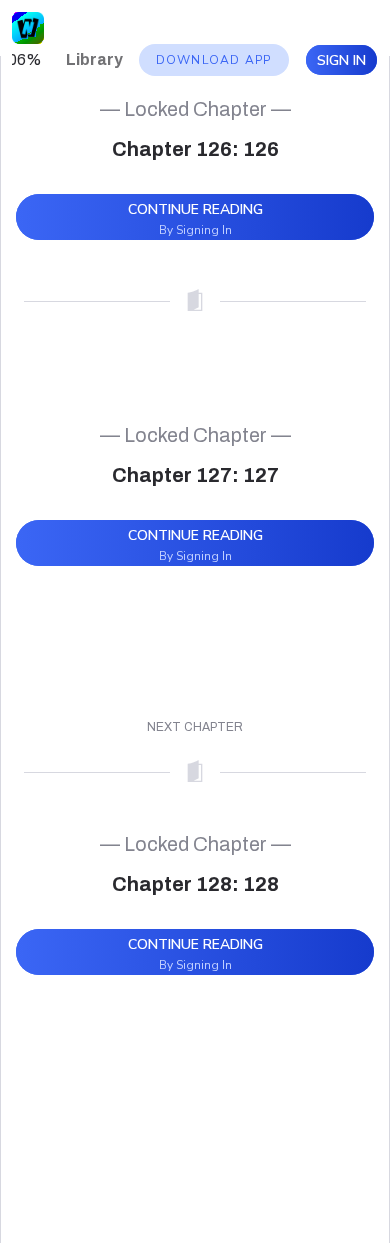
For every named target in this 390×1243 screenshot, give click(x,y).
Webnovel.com (28, 28)
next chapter (195, 727)
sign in (341, 60)
